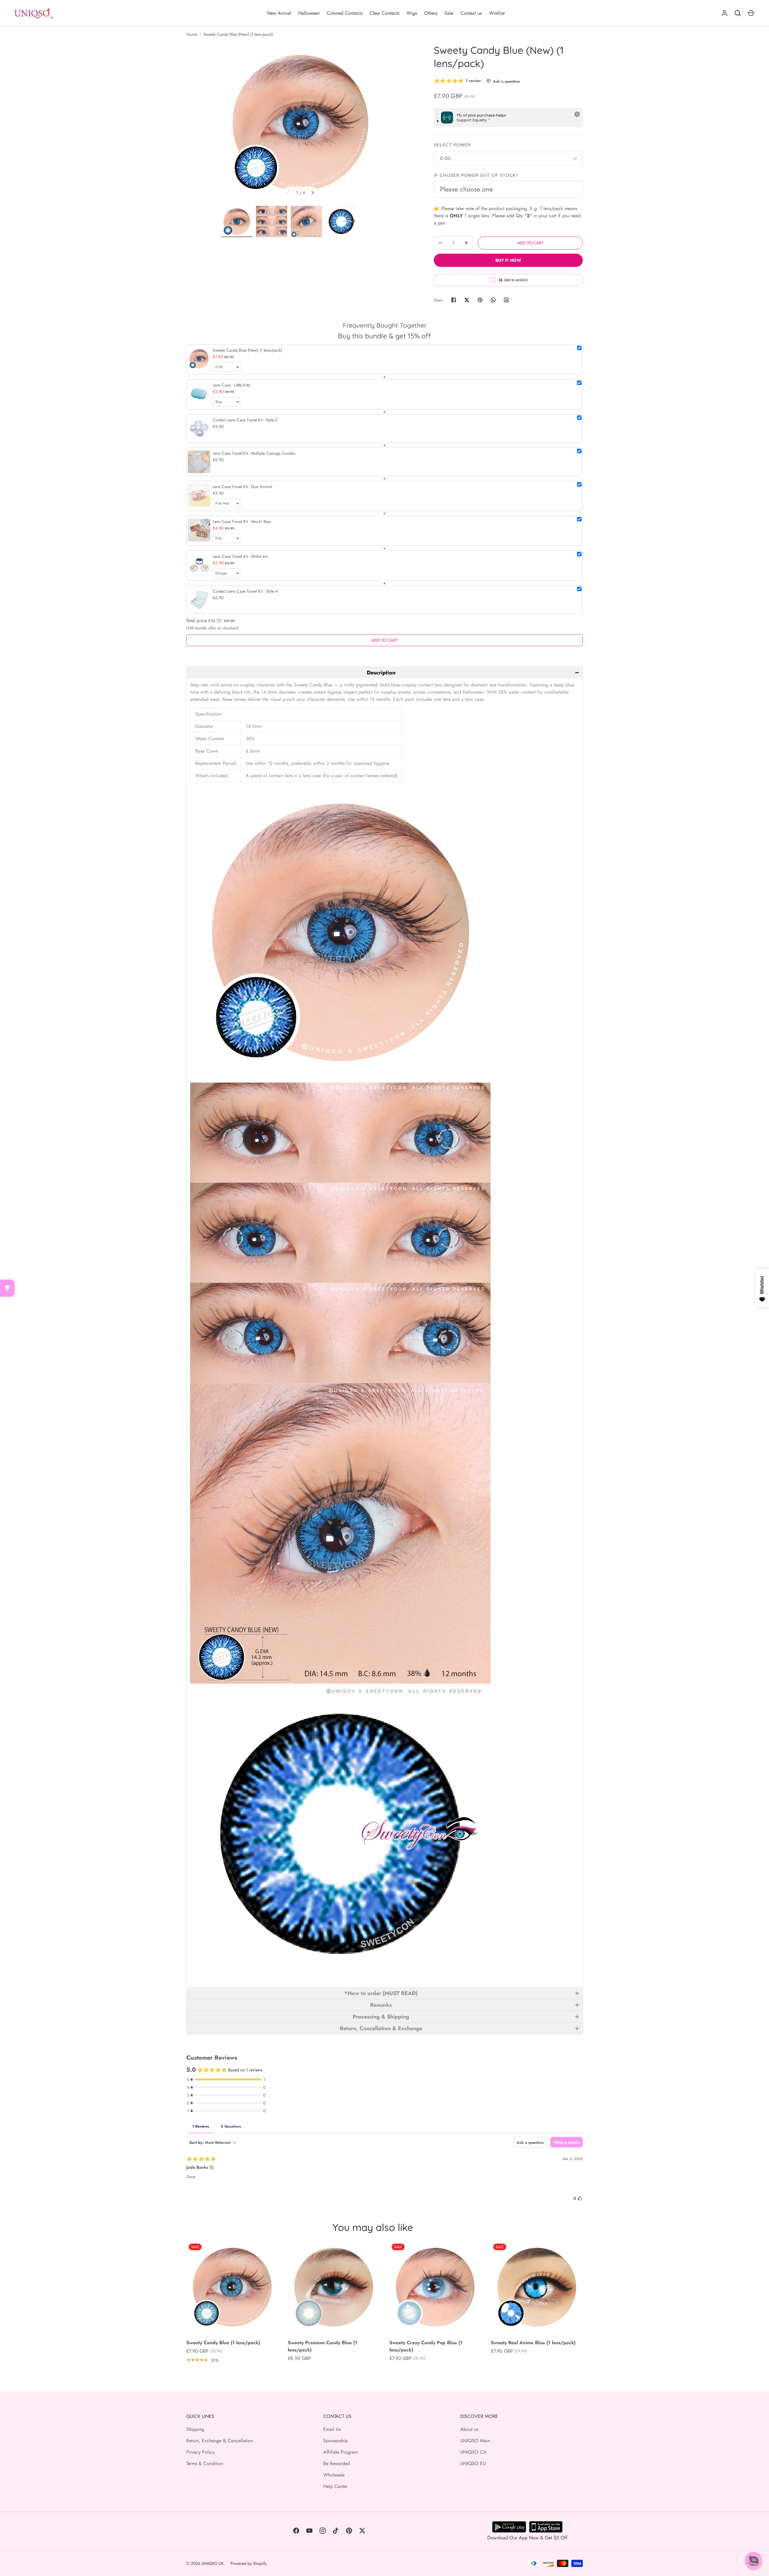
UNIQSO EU (473, 2463)
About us (469, 2429)
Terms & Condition (205, 2463)
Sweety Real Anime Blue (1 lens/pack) (533, 2343)
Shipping (195, 2429)
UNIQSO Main (475, 2441)
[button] (384, 672)
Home (192, 34)
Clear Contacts (384, 13)
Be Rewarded (337, 2463)
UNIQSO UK (213, 2563)
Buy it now (508, 260)
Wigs (412, 13)
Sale (449, 13)
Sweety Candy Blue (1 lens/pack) (223, 2343)
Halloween (309, 13)
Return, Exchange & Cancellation (220, 2441)
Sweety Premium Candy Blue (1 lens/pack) (322, 2346)
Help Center (335, 2486)
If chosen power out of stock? (476, 175)
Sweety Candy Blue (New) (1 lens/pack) (238, 34)
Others (431, 13)
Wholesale (334, 2475)
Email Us (332, 2429)
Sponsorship (336, 2441)
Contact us (471, 13)
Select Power (452, 145)
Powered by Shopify (248, 2563)
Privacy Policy (200, 2452)
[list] (300, 123)
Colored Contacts (345, 13)
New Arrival (279, 13)
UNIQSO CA (473, 2452)
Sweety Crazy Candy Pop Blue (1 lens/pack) (426, 2346)
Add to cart (530, 243)
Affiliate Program (340, 2452)
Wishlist (497, 13)
